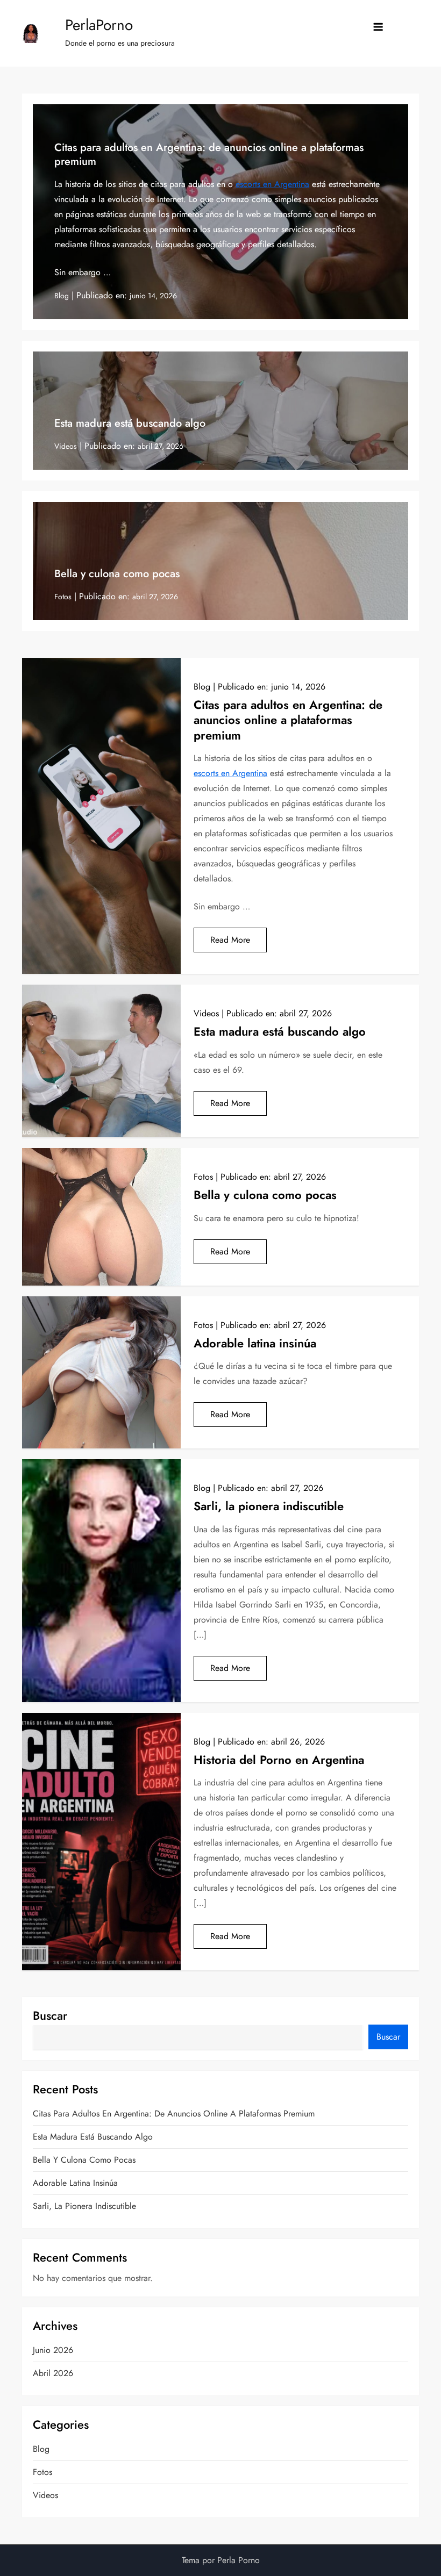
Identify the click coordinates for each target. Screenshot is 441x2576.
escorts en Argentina (272, 184)
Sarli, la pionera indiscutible (269, 1506)
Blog (62, 296)
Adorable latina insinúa (255, 1343)
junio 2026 (53, 2350)
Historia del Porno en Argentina (279, 1760)
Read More (230, 940)
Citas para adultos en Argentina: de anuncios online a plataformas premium (209, 155)
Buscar (50, 2015)
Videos (66, 446)
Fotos (63, 597)
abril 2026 (53, 2373)
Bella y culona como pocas (117, 574)
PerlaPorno (99, 25)
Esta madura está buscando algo (130, 423)
